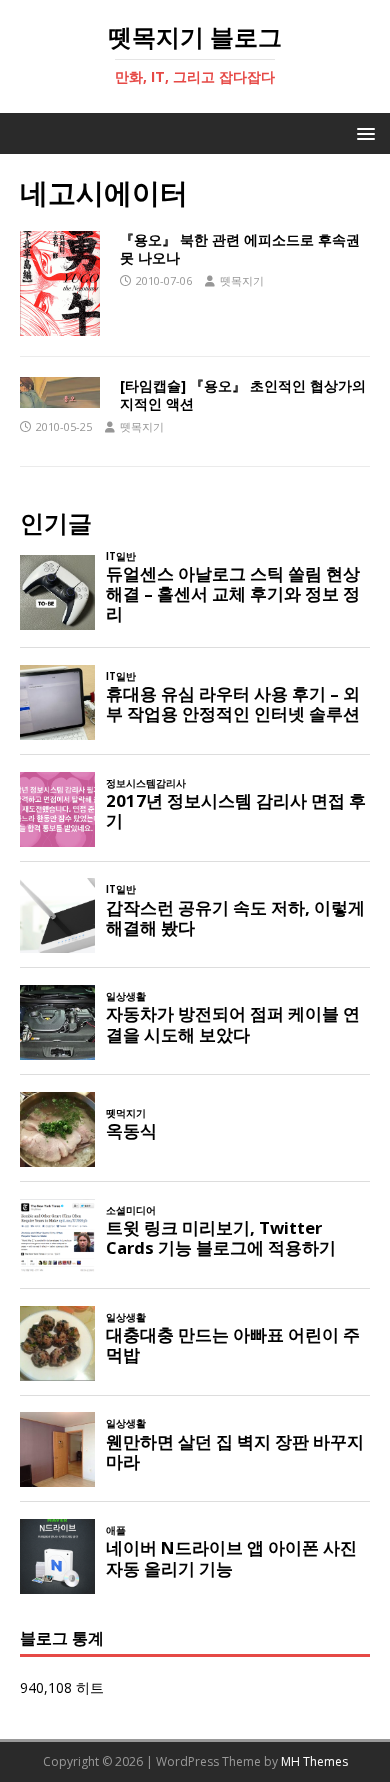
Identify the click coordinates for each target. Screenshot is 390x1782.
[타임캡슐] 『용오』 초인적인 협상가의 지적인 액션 (243, 394)
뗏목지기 (242, 280)
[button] (362, 132)
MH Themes (314, 1761)
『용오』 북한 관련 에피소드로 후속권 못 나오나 (240, 248)
